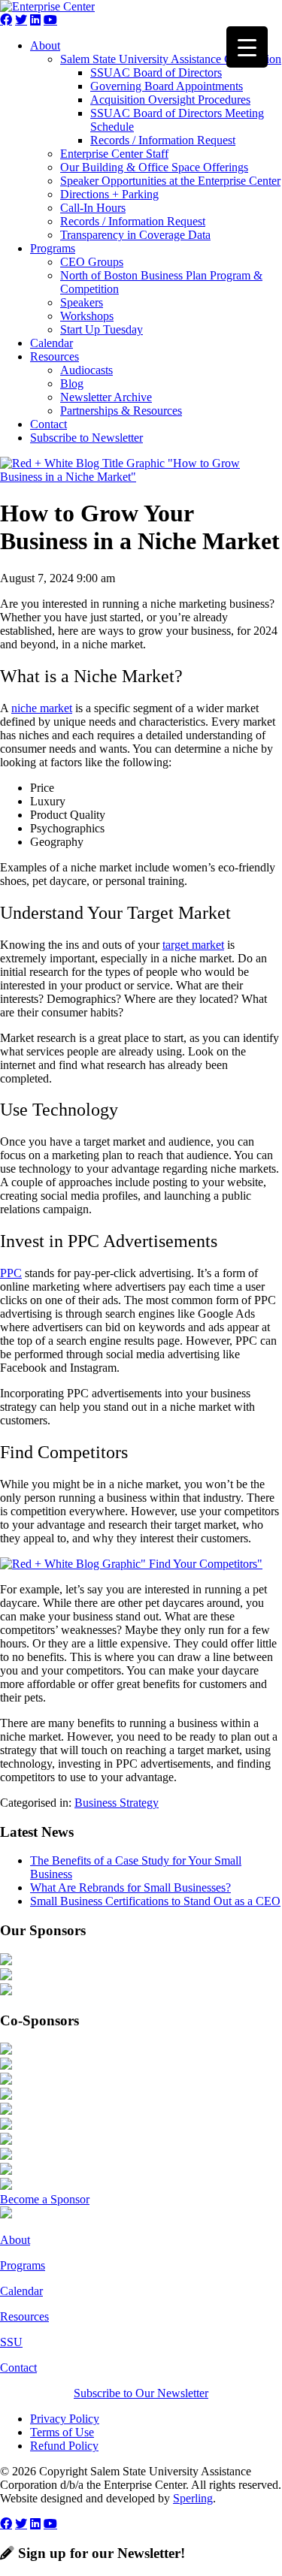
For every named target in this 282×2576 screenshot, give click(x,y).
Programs (53, 248)
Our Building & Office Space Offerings (154, 167)
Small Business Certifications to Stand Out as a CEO (155, 1901)
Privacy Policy (65, 2419)
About (45, 45)
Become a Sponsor (45, 2199)
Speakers (82, 302)
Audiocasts (86, 370)
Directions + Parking (109, 194)
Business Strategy (117, 1803)
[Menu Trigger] (247, 47)
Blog (72, 384)
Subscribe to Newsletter (86, 438)
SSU (11, 2342)
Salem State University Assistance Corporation (171, 59)
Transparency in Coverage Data (135, 235)
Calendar (52, 343)
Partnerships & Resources (121, 411)
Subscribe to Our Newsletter (141, 2393)
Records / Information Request (163, 140)
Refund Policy (64, 2446)
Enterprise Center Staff (114, 154)
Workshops (87, 316)
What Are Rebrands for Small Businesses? (130, 1887)
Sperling (193, 2498)
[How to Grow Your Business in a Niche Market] (141, 477)
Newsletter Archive (106, 397)
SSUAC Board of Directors (156, 72)
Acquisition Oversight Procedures (170, 100)
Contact (49, 424)
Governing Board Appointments (167, 86)
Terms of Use (62, 2432)
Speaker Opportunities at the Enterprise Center (170, 181)
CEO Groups (92, 262)
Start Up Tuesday (102, 329)
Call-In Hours (93, 208)
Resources (55, 356)
